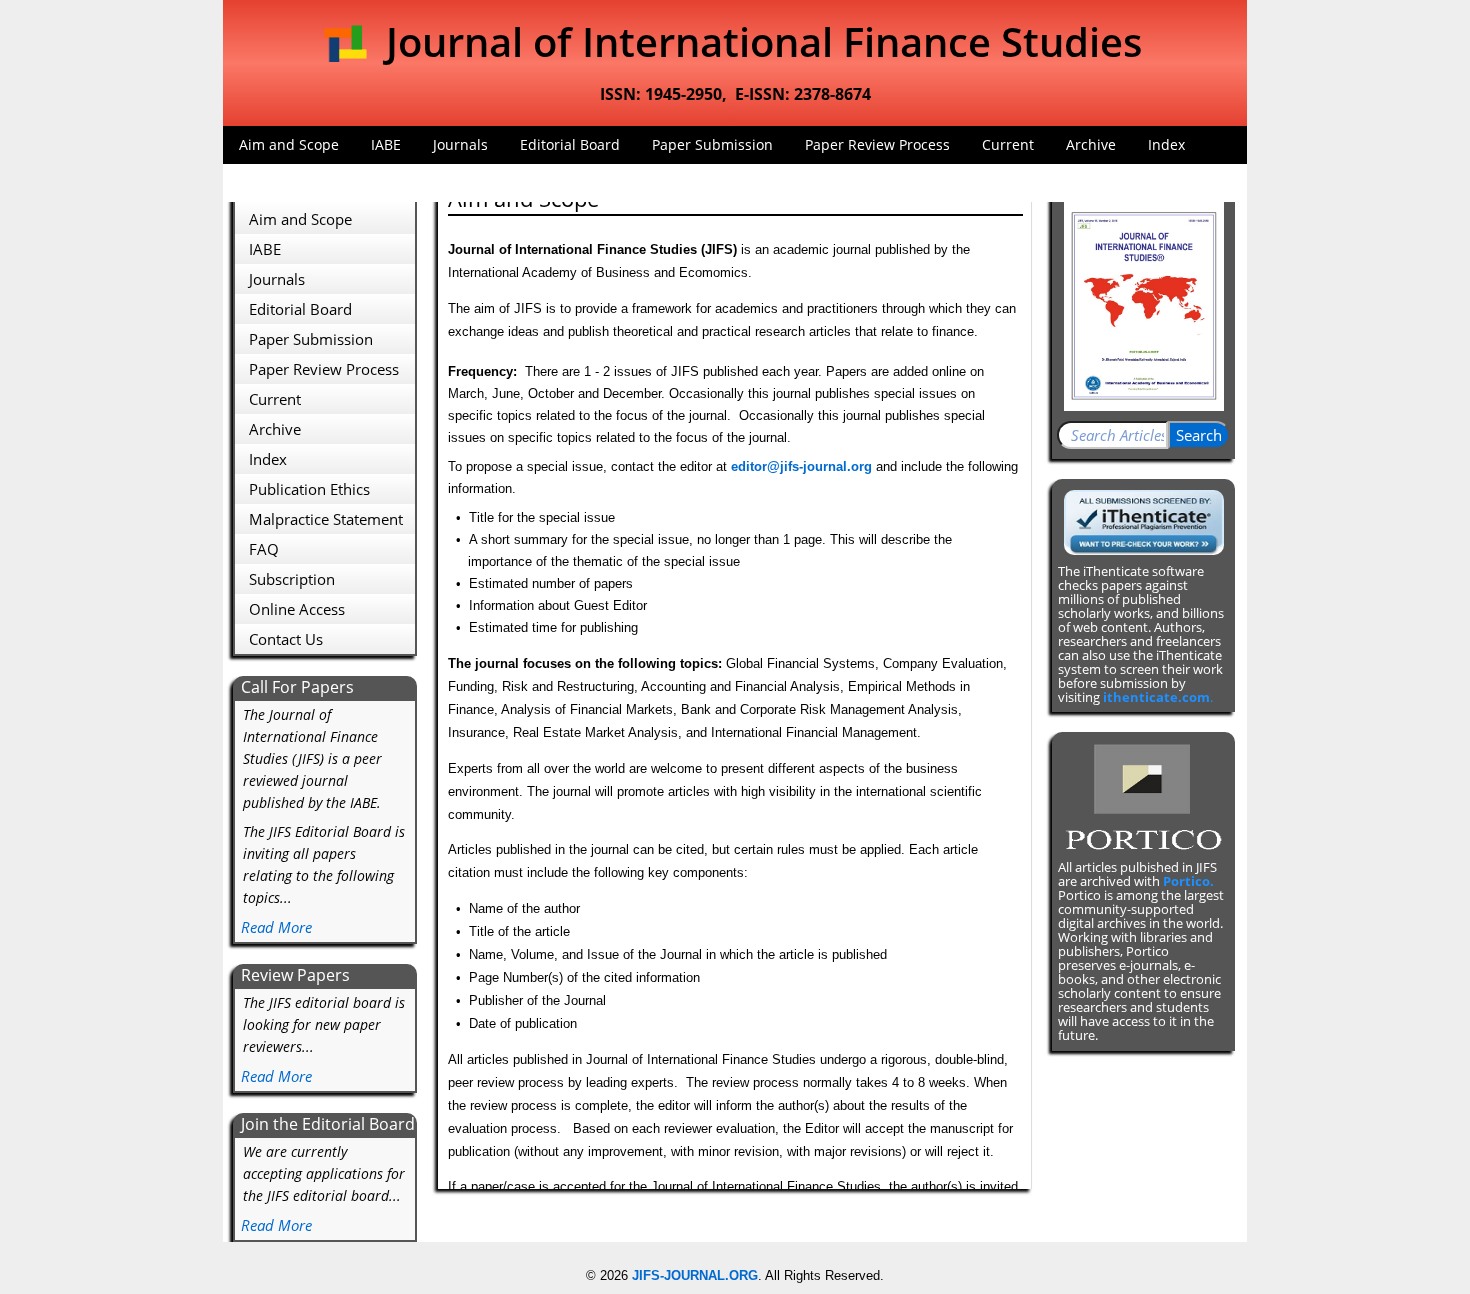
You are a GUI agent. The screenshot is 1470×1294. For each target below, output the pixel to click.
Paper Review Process (877, 144)
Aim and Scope (289, 144)
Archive (1091, 144)
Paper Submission (712, 144)
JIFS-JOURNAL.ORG (695, 1275)
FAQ (252, 182)
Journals (460, 144)
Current (1008, 144)
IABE (386, 144)
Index (1166, 144)
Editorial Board (570, 144)
